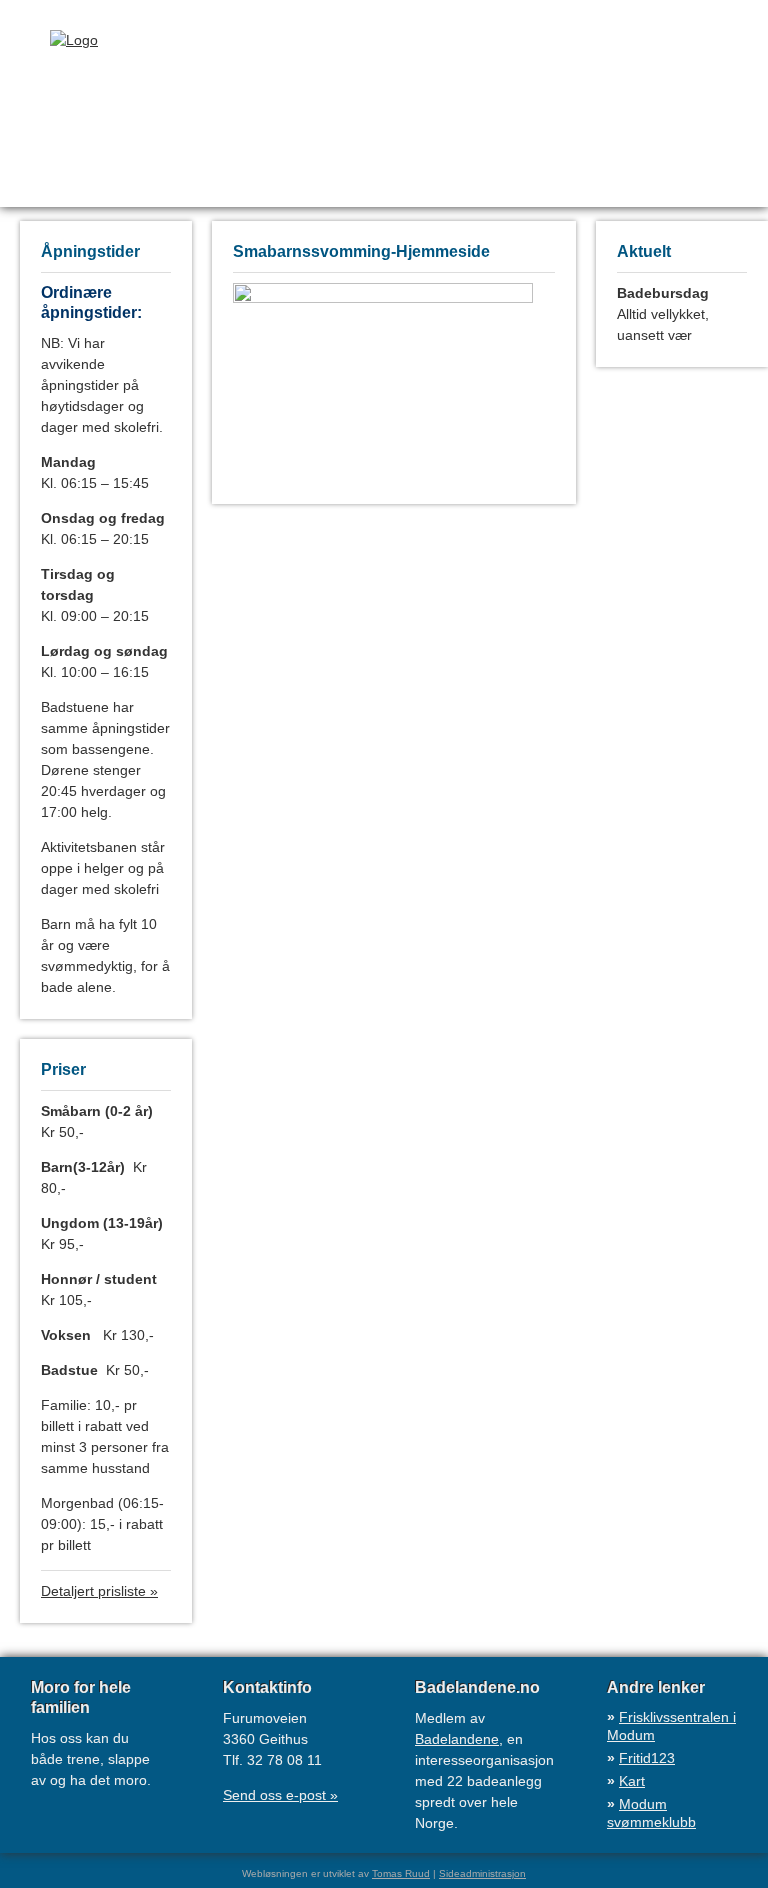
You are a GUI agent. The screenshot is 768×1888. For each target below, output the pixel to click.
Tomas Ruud (401, 1873)
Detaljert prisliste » (99, 1591)
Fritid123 (647, 1758)
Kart (632, 1781)
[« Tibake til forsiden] (54, 40)
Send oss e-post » (280, 1795)
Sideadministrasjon (482, 1873)
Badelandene (457, 1739)
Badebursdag (663, 293)
